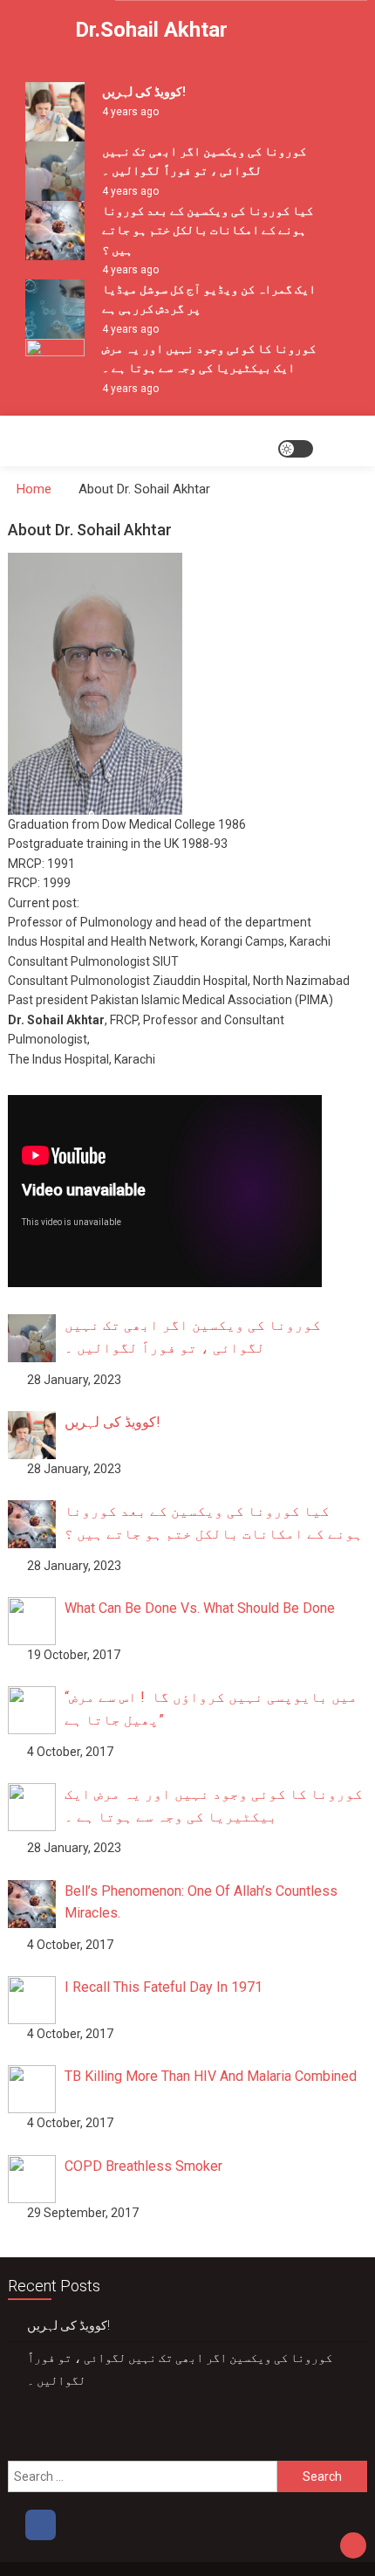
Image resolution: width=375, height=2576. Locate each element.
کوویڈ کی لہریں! (144, 92)
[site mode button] (296, 449)
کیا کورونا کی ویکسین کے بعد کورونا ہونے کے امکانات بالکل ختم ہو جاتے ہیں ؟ (208, 230)
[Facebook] (41, 2525)
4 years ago (130, 112)
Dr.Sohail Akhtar (151, 30)
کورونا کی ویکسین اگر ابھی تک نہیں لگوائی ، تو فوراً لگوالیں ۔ (180, 2369)
